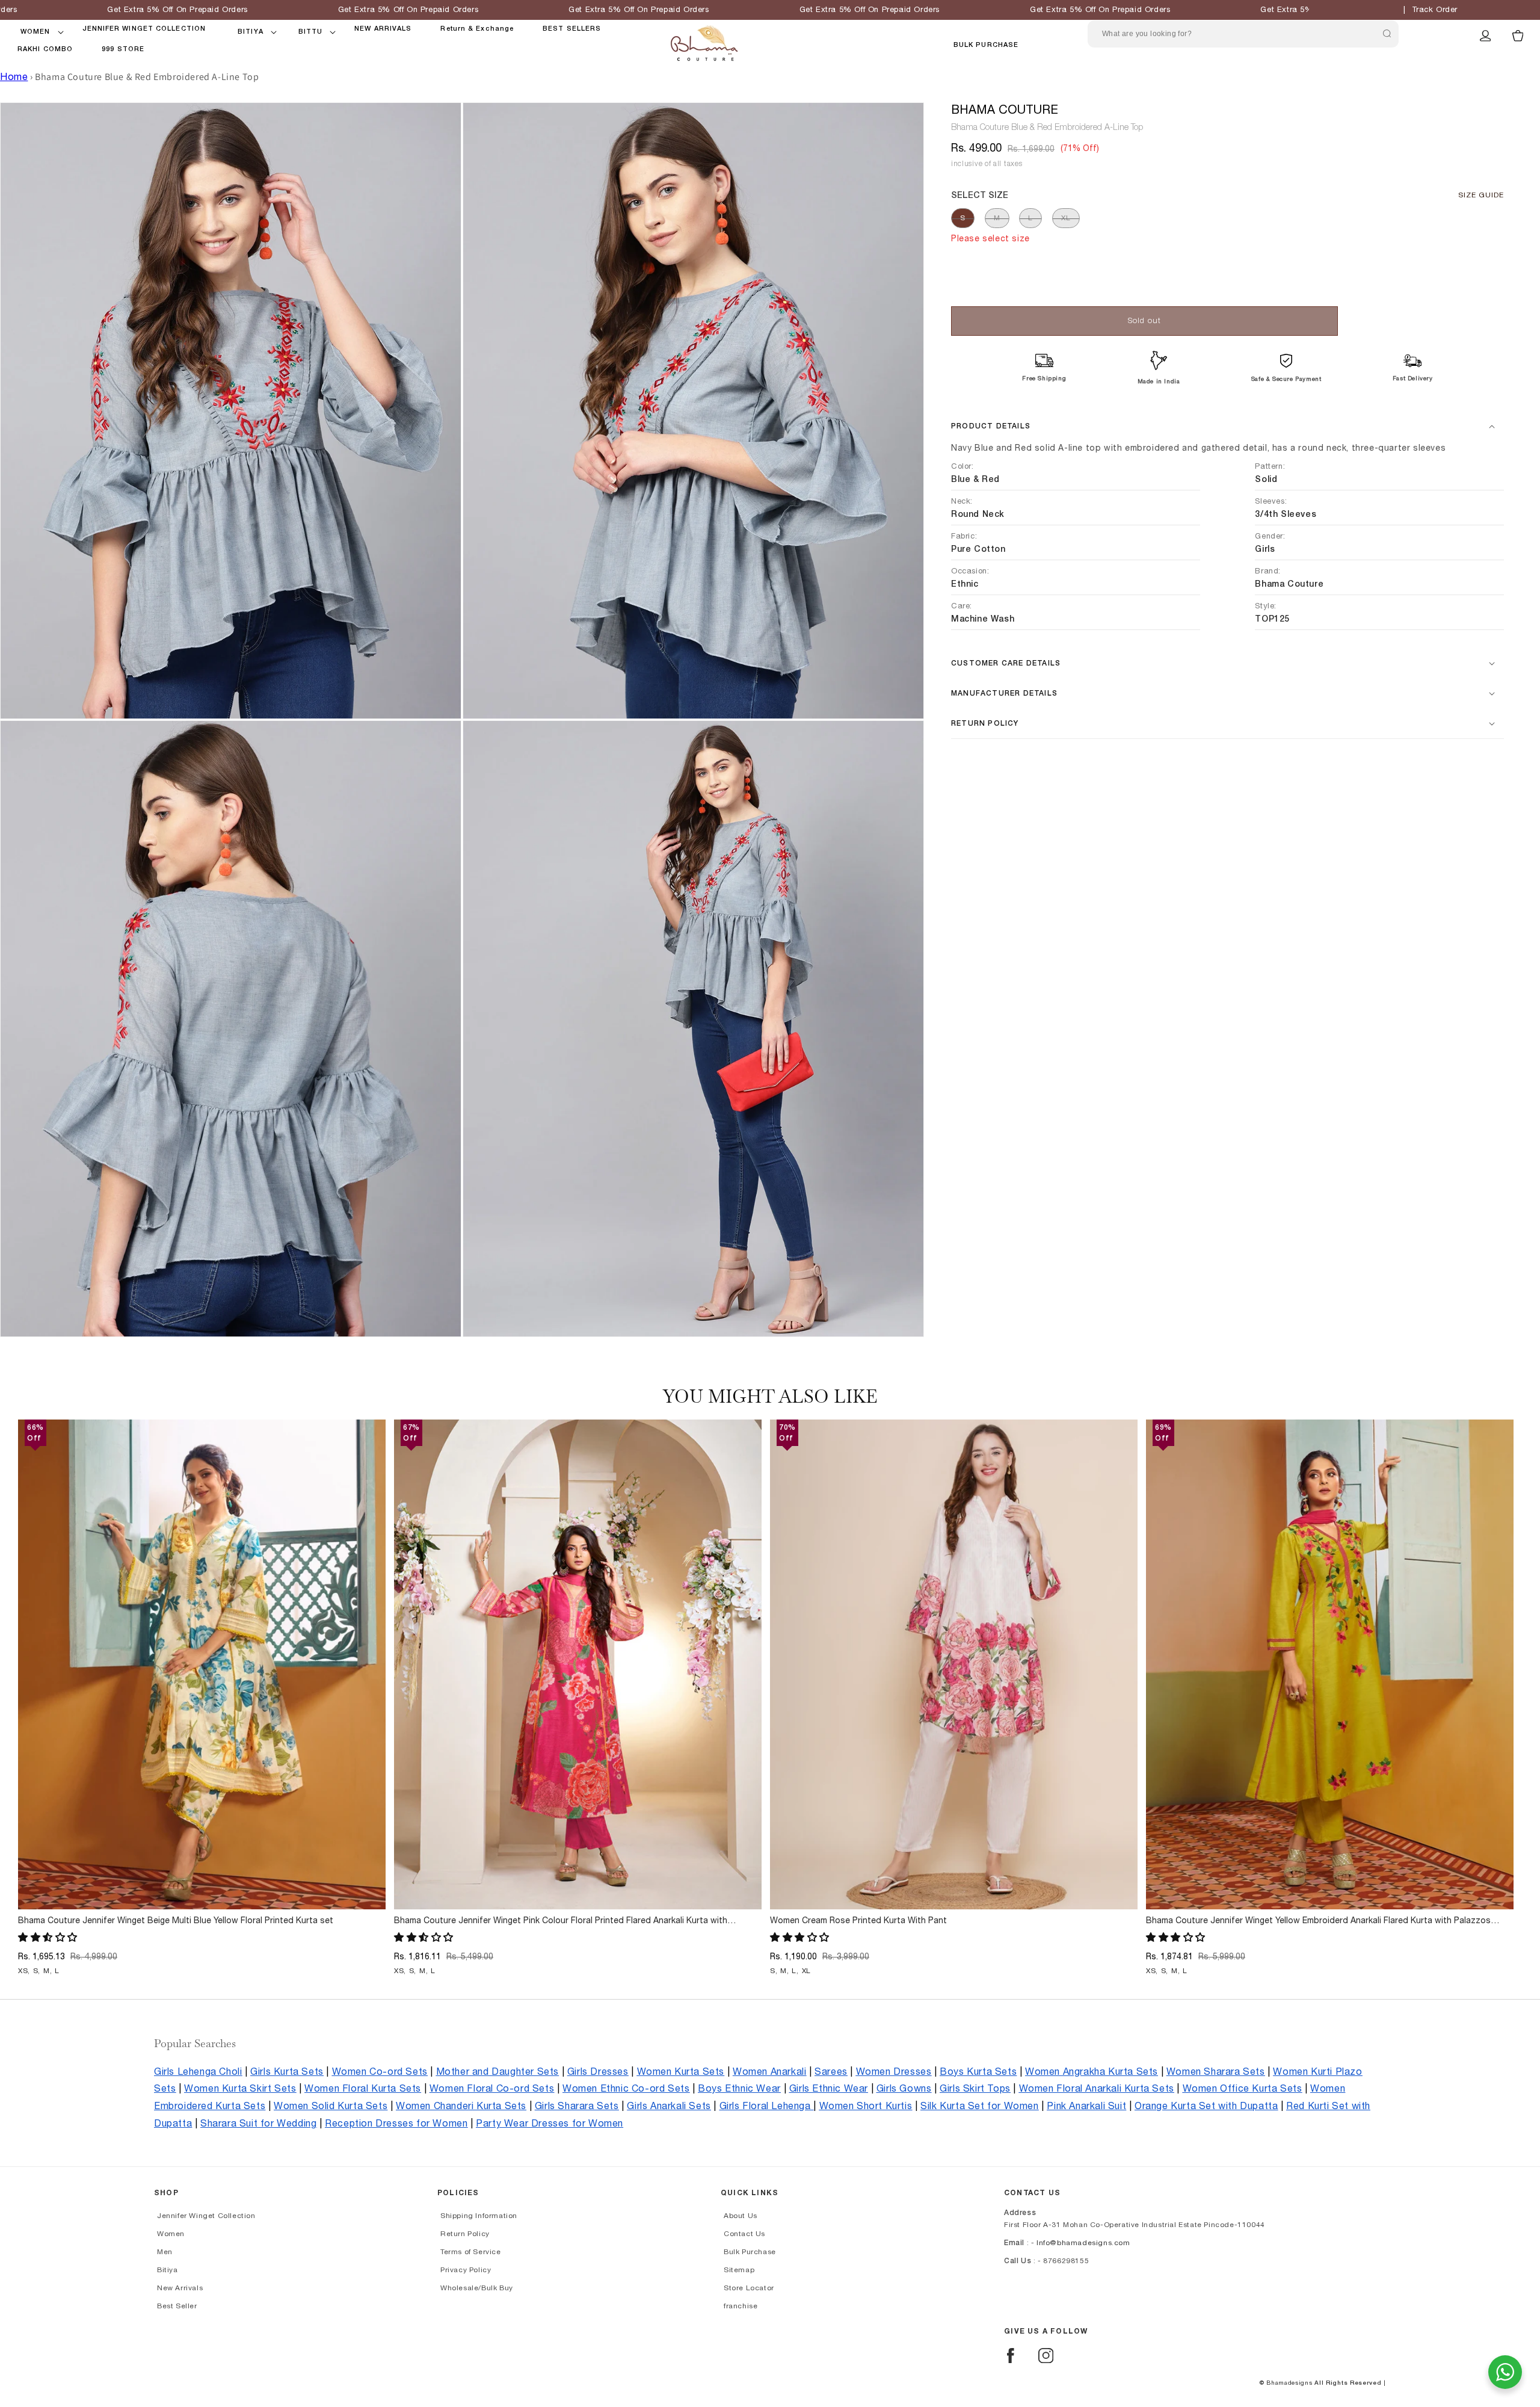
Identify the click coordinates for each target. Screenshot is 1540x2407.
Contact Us (744, 2234)
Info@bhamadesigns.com (1083, 2243)
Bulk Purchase (986, 45)
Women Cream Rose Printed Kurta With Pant (858, 1921)
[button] (35, 32)
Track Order (1435, 10)
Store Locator (749, 2288)
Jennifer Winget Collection (206, 2216)
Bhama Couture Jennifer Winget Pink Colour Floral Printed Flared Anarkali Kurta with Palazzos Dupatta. (561, 1921)
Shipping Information (479, 2216)
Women (171, 2234)
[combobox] (1243, 34)
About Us (741, 2216)
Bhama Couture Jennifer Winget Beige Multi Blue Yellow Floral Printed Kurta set (176, 1921)
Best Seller (177, 2306)
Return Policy (465, 2234)
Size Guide (1481, 195)
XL (1066, 218)
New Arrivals (180, 2288)
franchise (741, 2306)
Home (14, 77)
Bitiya (168, 2270)
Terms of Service (471, 2252)
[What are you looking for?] (1387, 34)
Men (165, 2252)
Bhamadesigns (1289, 2383)
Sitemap (739, 2270)
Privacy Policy (466, 2270)
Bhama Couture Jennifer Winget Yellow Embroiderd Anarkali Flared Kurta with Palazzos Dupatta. (1318, 1921)
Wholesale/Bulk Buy (477, 2288)
